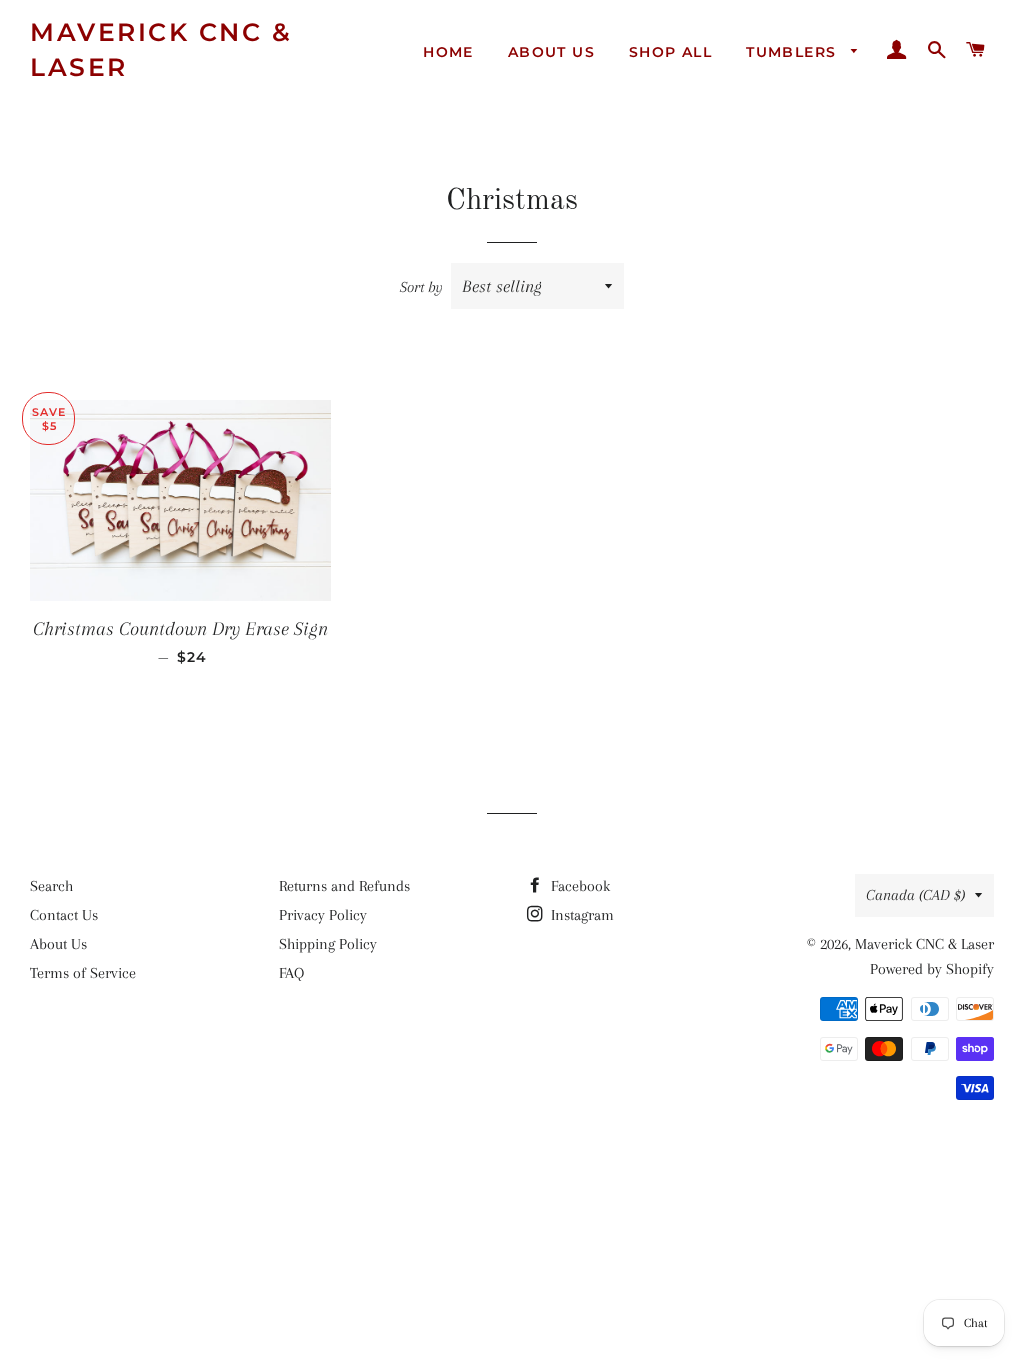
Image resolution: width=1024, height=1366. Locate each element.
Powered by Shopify (932, 969)
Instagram (580, 915)
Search (51, 886)
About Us (551, 52)
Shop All (670, 52)
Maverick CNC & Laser (161, 49)
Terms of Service (83, 973)
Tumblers (794, 52)
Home (448, 52)
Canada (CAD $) (915, 895)
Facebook (578, 886)
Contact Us (64, 915)
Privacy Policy (323, 915)
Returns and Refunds (344, 886)
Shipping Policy (328, 944)
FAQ (291, 973)
